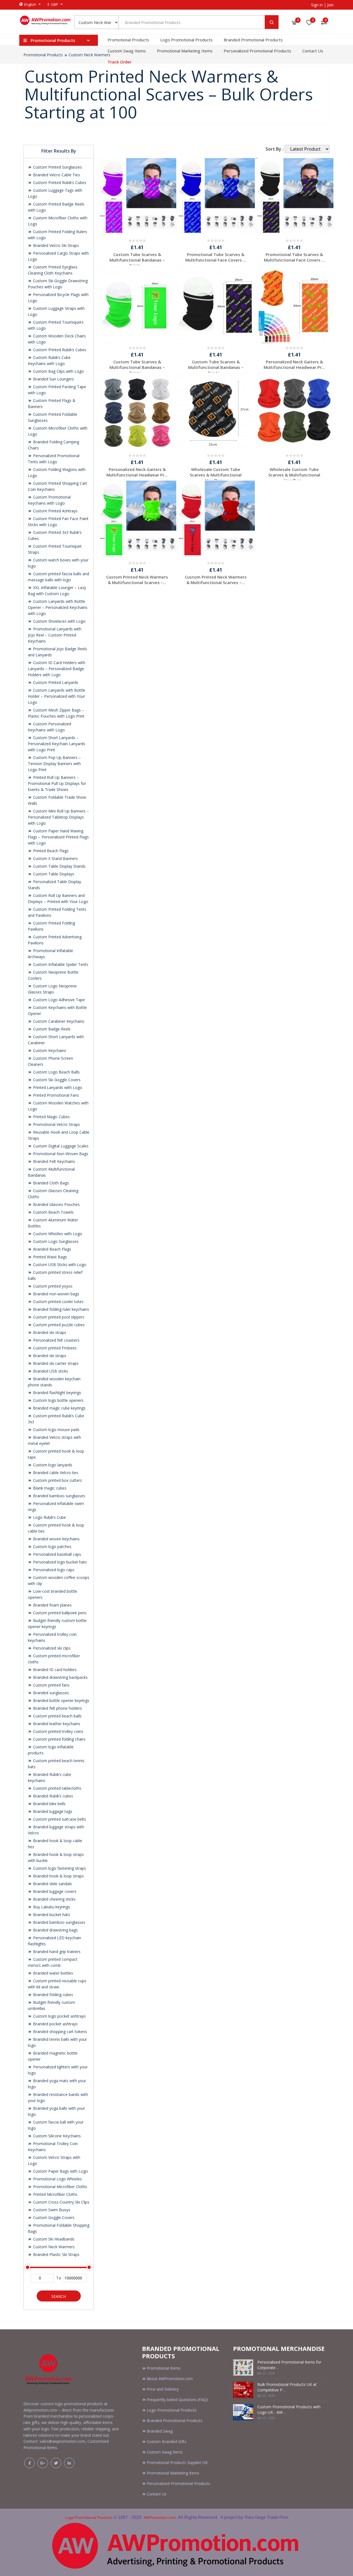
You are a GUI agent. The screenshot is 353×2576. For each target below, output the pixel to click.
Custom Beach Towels (53, 1212)
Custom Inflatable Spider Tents (60, 964)
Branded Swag (160, 2431)
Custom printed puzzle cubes (58, 1325)
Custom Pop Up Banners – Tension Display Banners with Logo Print (54, 764)
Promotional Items (164, 2368)
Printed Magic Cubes (51, 1117)
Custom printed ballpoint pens (59, 1613)
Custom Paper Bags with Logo (60, 2171)
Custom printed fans (51, 1685)
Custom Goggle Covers (53, 2217)
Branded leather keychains (56, 1724)
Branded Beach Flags (52, 1249)
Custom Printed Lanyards (55, 682)
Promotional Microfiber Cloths (60, 2187)
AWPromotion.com (160, 2518)
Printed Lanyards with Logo (57, 1087)
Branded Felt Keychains (54, 1161)
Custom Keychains (49, 1050)
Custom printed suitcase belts (59, 1819)
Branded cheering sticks (54, 1899)
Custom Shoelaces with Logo (59, 621)
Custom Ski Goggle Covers (56, 1080)
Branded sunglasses (50, 1693)
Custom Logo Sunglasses (55, 1241)
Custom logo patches (52, 1547)
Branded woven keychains (56, 1539)
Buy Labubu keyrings (51, 1907)
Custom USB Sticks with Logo (59, 1265)
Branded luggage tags (52, 1811)
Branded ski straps (49, 1332)
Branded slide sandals (52, 1884)
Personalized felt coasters (56, 1340)
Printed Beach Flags (50, 851)
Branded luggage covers (54, 1891)
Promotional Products (128, 40)
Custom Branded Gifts (167, 2442)
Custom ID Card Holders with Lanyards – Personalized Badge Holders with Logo (57, 669)
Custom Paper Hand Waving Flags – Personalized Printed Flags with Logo (58, 837)
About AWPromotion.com (170, 2379)
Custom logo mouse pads (56, 1430)
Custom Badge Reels (51, 1029)
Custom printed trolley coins (58, 1731)
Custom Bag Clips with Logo (58, 371)
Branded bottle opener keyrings (61, 1700)
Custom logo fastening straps (59, 1868)
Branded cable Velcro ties (55, 1473)
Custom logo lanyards (52, 1465)
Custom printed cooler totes (58, 1302)
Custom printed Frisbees (54, 1348)
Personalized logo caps (53, 1570)
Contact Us (313, 51)
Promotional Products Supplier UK (177, 2462)
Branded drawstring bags (55, 1930)
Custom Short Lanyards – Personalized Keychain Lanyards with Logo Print (57, 744)
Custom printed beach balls (57, 1716)
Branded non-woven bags (56, 1294)
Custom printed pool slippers (58, 1317)
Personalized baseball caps (57, 1554)
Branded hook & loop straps (58, 1876)
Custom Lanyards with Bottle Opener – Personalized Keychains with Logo (58, 607)
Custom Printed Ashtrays (55, 511)
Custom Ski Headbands (53, 2239)
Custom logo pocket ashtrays (59, 2016)
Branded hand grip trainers (56, 1952)
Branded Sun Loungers (53, 379)
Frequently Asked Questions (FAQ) (177, 2400)
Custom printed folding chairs (59, 1739)
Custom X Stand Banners (55, 858)
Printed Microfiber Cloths (55, 2194)
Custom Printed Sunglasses (57, 167)
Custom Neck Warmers (89, 55)
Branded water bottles (53, 1973)
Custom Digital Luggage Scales (60, 1146)
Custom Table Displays (53, 874)
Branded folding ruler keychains (61, 1309)
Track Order (120, 62)
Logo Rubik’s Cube (49, 1517)
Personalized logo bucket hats (59, 1562)
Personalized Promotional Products (257, 51)
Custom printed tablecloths (57, 1788)
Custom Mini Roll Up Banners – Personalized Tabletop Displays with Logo (58, 817)
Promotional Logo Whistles (57, 2179)
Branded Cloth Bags (50, 1183)
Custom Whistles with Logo (57, 1234)
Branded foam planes (52, 1605)
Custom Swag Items (127, 51)
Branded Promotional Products (253, 40)
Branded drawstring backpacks (60, 1677)
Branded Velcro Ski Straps (55, 245)
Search (59, 2296)
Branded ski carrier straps (55, 1363)
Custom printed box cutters (57, 1480)
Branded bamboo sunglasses (59, 1496)
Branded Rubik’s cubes (53, 1796)
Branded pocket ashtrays (55, 2024)
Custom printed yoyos (52, 1286)
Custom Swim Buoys (51, 2210)
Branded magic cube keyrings (59, 1408)
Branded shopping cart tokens (59, 2032)
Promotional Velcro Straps (56, 1124)
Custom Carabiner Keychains (58, 1021)
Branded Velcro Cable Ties (56, 175)
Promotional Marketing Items (185, 51)
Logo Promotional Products (186, 40)
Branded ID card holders (54, 1670)
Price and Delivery (163, 2389)
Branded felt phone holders (57, 1708)
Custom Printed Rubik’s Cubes (59, 183)
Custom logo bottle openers (58, 1400)
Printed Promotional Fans (55, 1095)
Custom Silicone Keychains (56, 2136)
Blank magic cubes (49, 1488)
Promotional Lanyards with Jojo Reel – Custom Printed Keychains (55, 635)
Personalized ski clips (51, 1648)
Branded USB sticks (50, 1371)
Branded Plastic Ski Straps (56, 2254)
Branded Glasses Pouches (56, 1204)
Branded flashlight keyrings (57, 1393)
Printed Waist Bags (50, 1257)
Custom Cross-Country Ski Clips (61, 2202)
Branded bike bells (49, 1804)
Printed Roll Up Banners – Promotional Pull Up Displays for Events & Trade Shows (57, 783)
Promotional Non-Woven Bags (60, 1154)
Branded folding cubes (53, 1995)
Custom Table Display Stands (59, 866)
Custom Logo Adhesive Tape (58, 1000)
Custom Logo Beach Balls (56, 1072)
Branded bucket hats (51, 1915)
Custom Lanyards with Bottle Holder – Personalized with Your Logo (57, 696)
